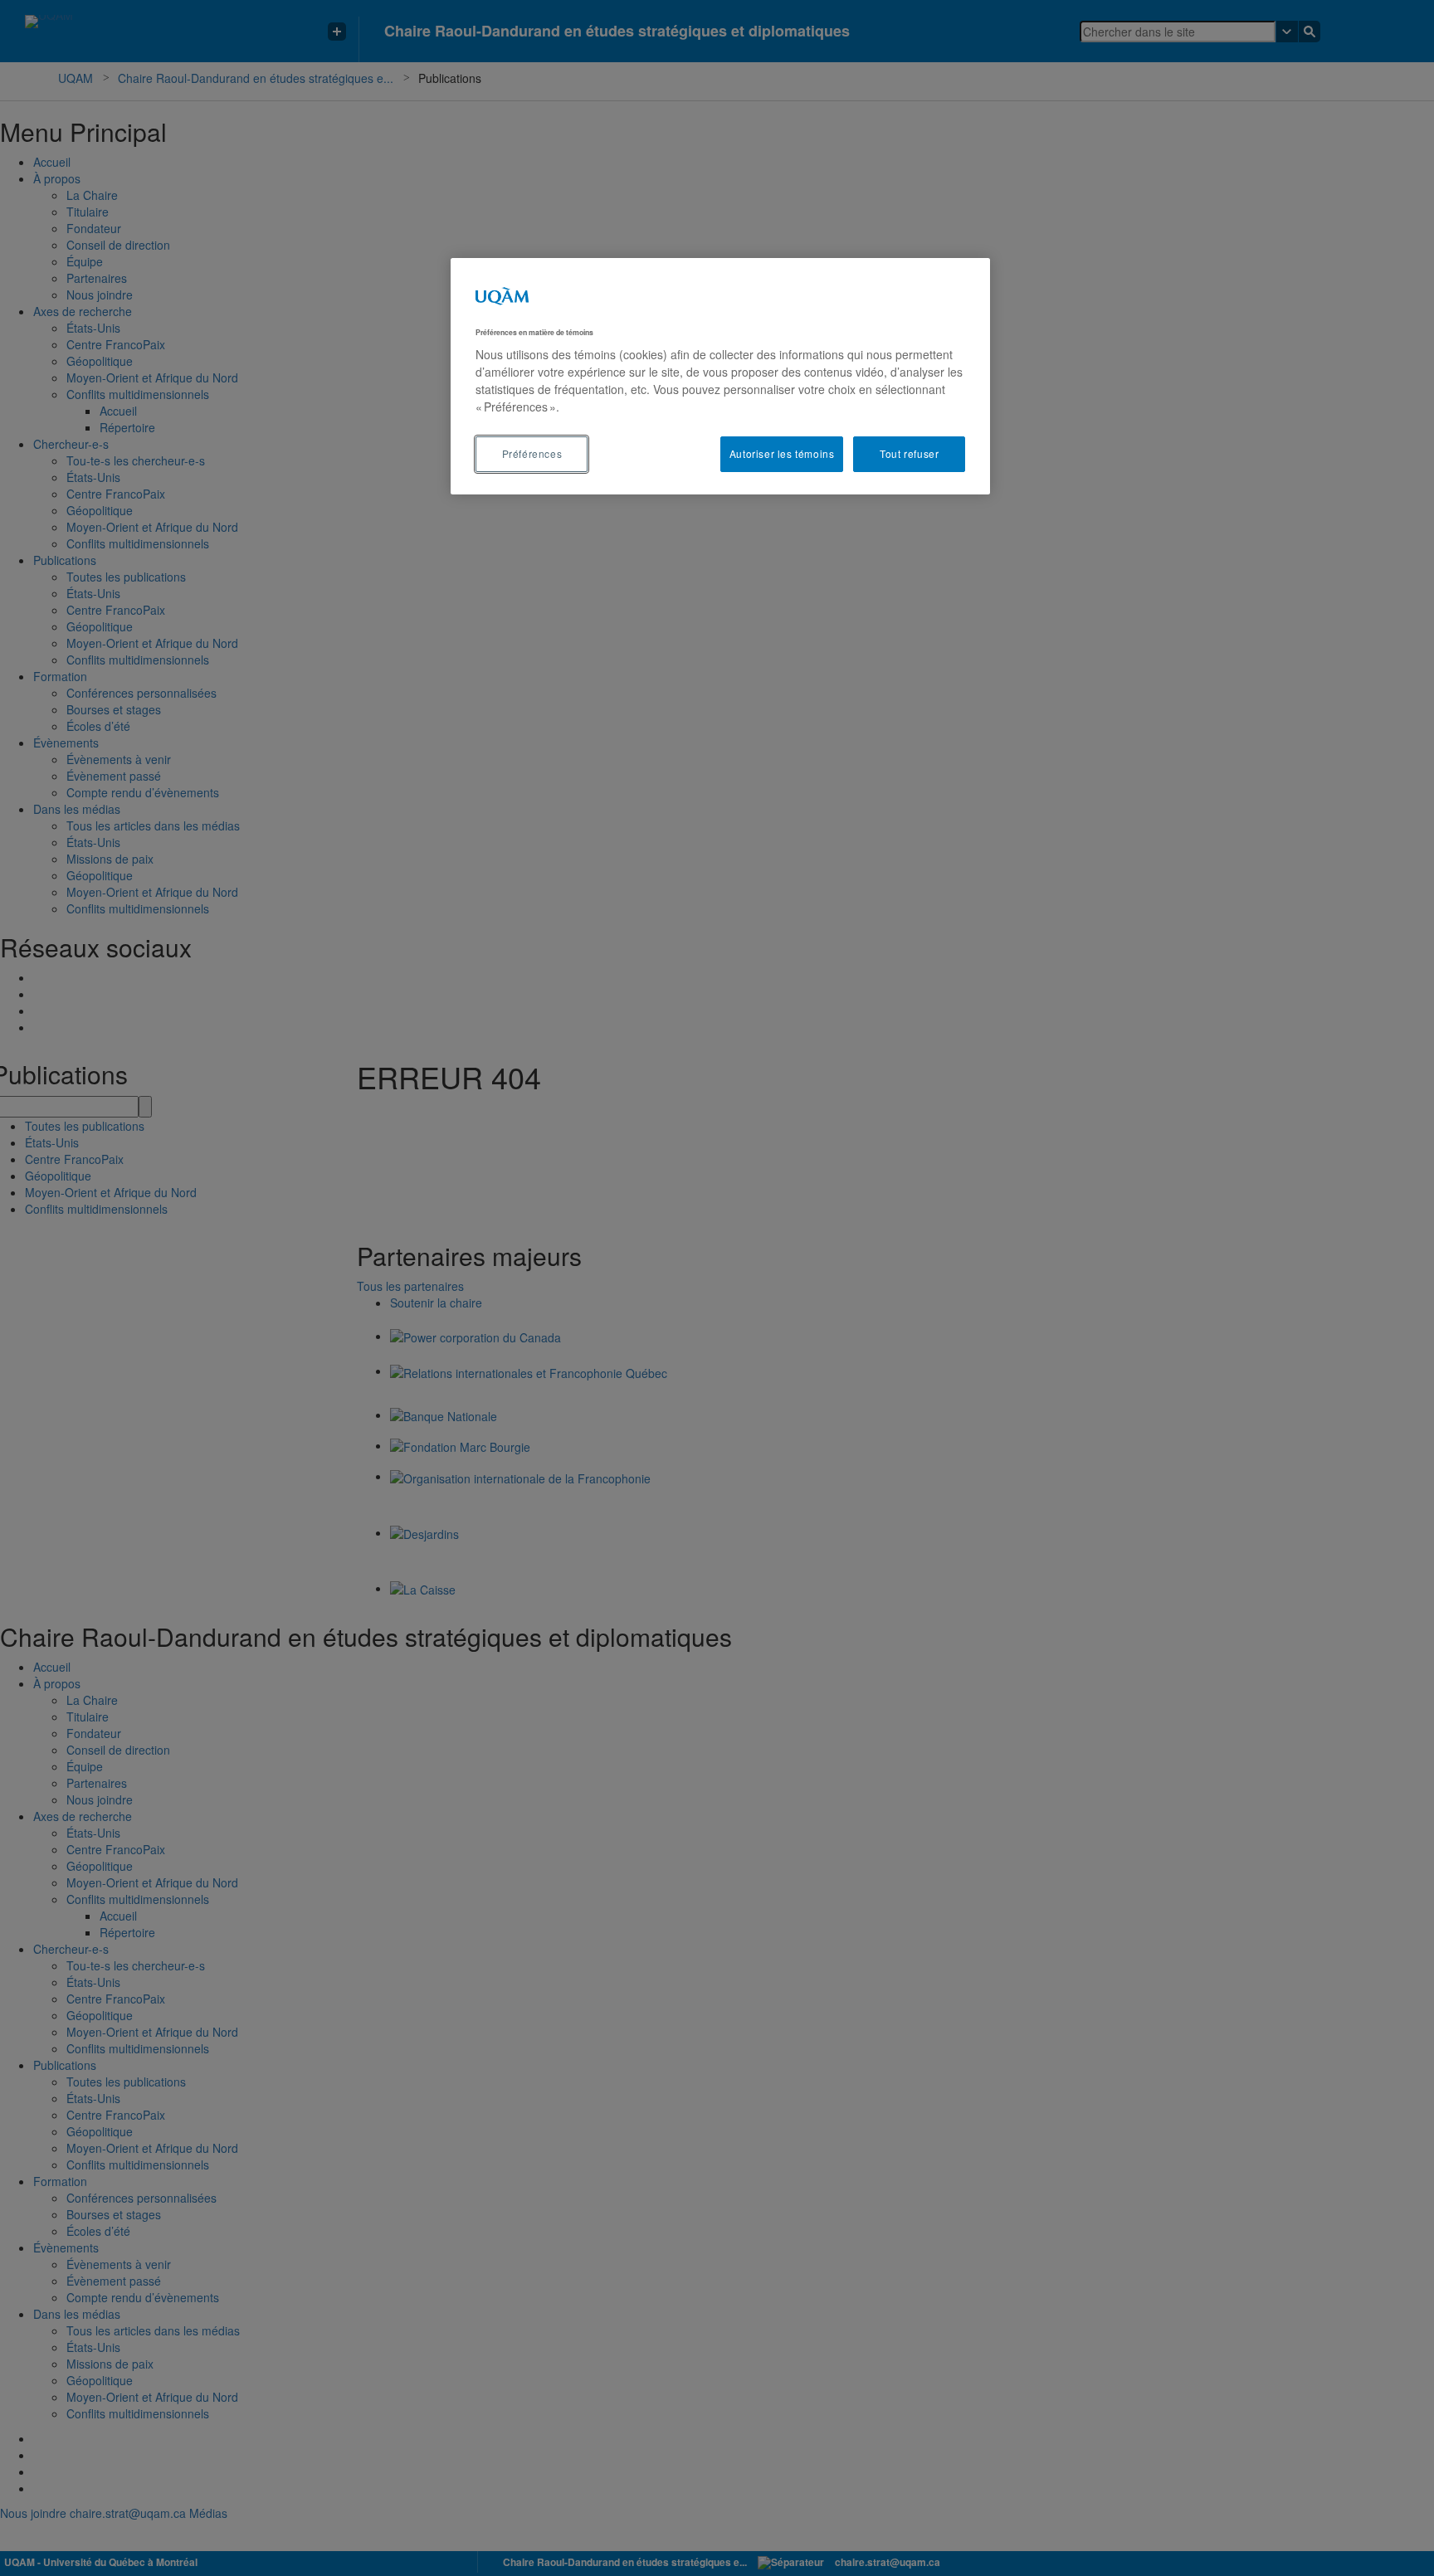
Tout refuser (909, 453)
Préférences (532, 453)
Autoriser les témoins (782, 453)
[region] (720, 376)
